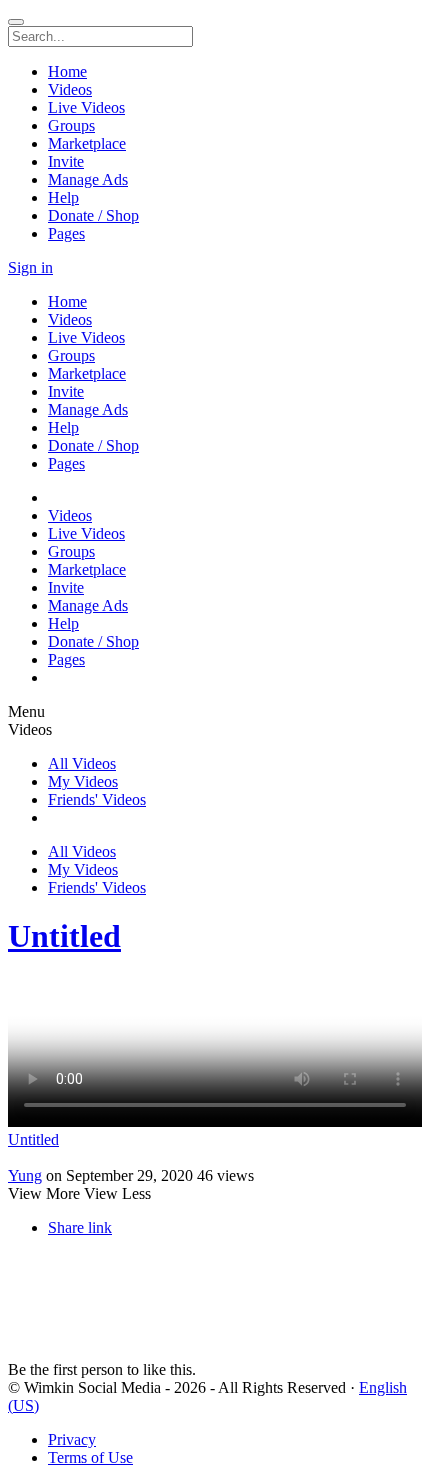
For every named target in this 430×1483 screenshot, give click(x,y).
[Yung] (215, 1158)
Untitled (64, 936)
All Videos (82, 763)
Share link (80, 1227)
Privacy (72, 1439)
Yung (25, 1175)
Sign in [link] (30, 267)
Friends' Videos (97, 799)
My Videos (83, 781)
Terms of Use (90, 1457)
